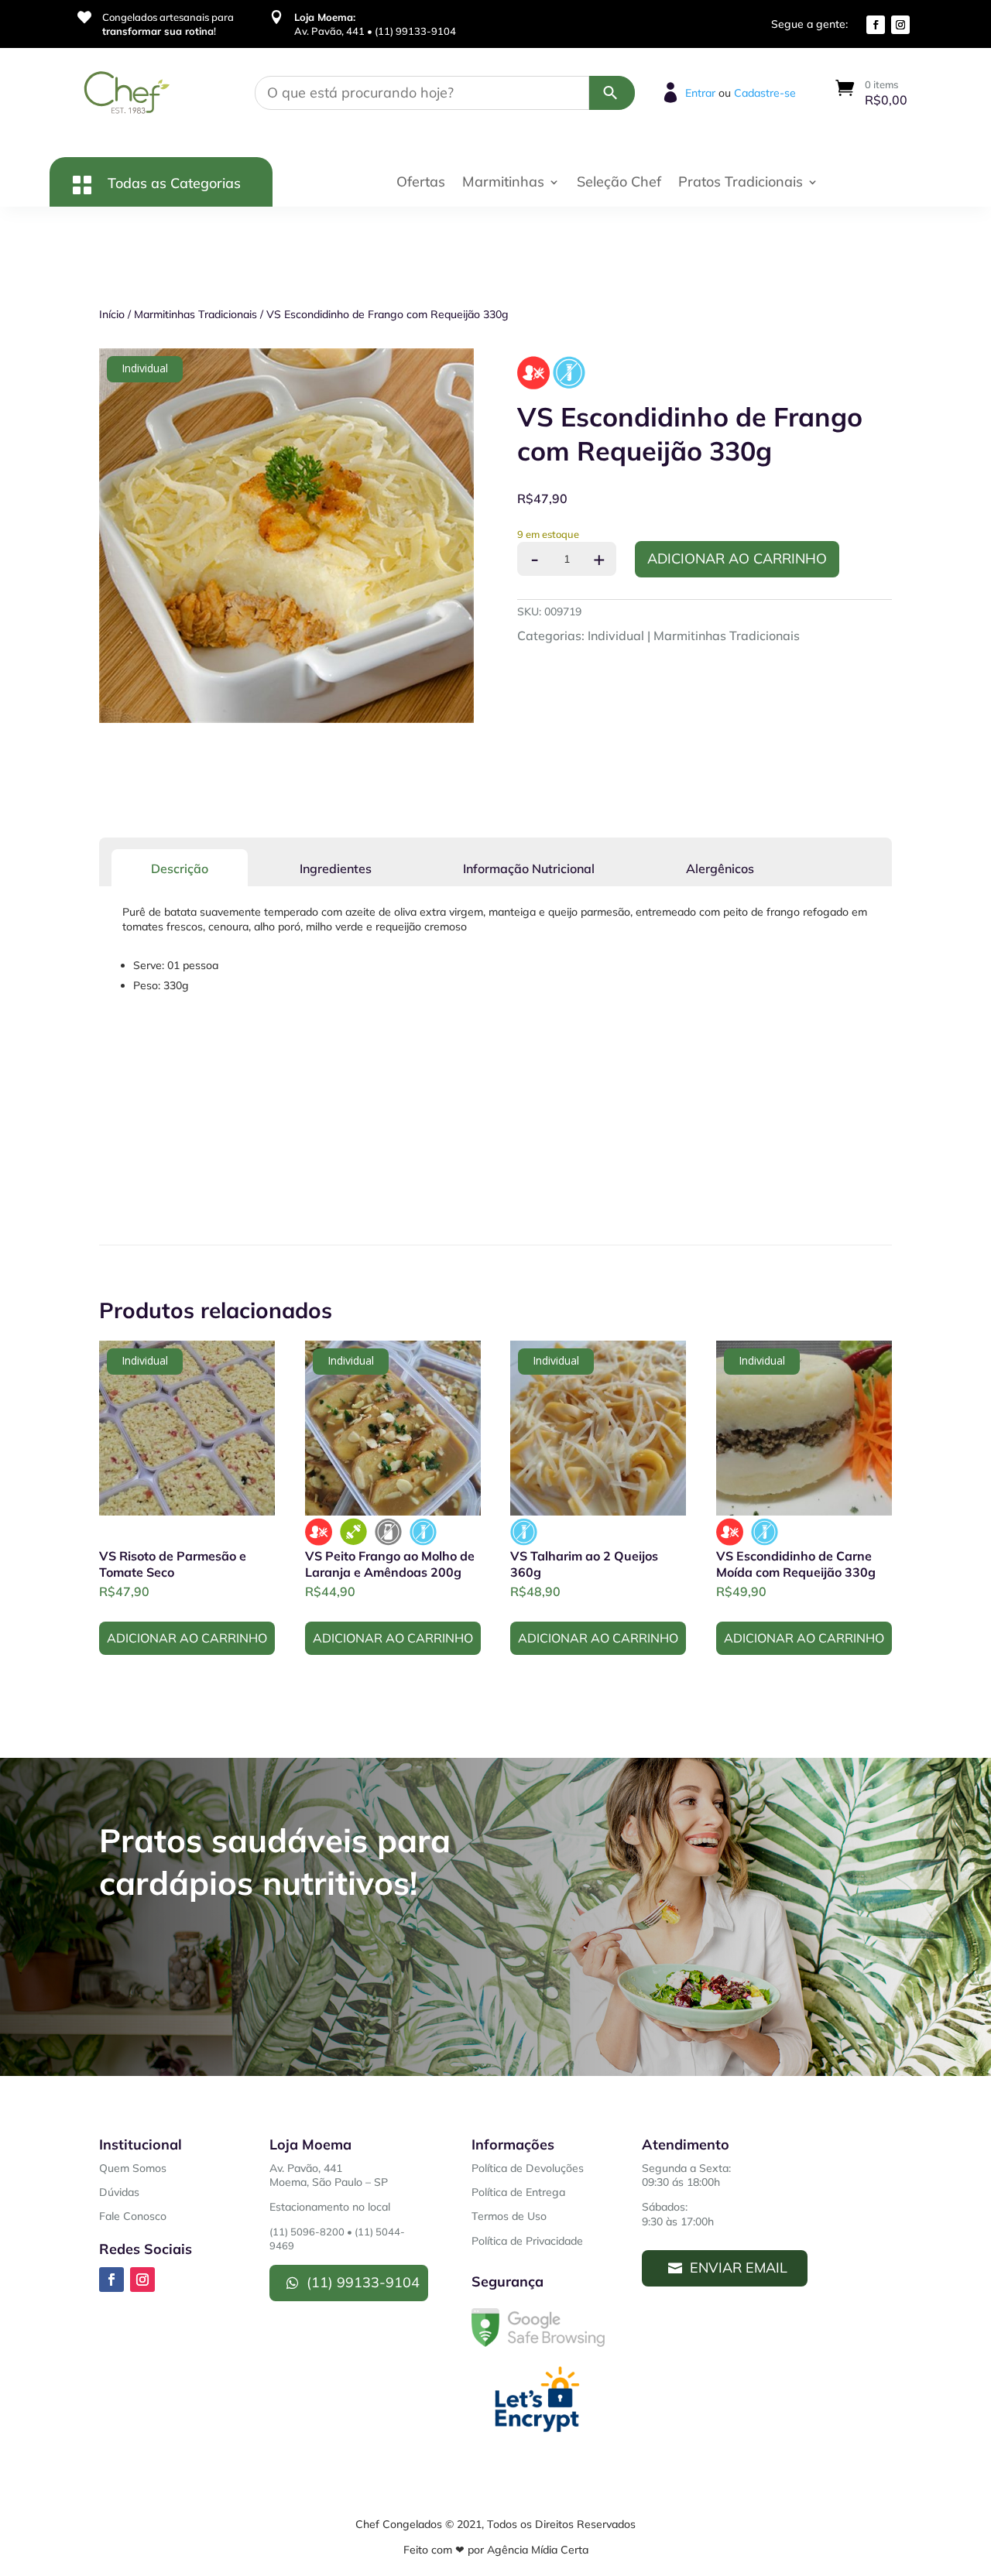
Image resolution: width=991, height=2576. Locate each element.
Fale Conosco (133, 2216)
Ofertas (421, 183)
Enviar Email (739, 2268)
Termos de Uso (509, 2216)
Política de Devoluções (528, 2168)
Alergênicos (720, 868)
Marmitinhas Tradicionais (195, 314)
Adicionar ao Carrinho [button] (187, 1638)
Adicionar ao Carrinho (737, 558)
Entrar (700, 93)
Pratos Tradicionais (741, 183)
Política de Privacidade (527, 2241)
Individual (616, 635)
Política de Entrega (518, 2192)
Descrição (180, 868)
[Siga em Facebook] (876, 25)
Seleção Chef (619, 183)
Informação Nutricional (529, 868)
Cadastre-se (765, 93)
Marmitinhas (503, 183)
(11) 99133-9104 (363, 2282)
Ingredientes (336, 868)
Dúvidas (119, 2192)
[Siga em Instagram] (900, 25)
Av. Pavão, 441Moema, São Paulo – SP (329, 2175)
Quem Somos (133, 2168)
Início (112, 314)
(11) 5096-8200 (307, 2232)
